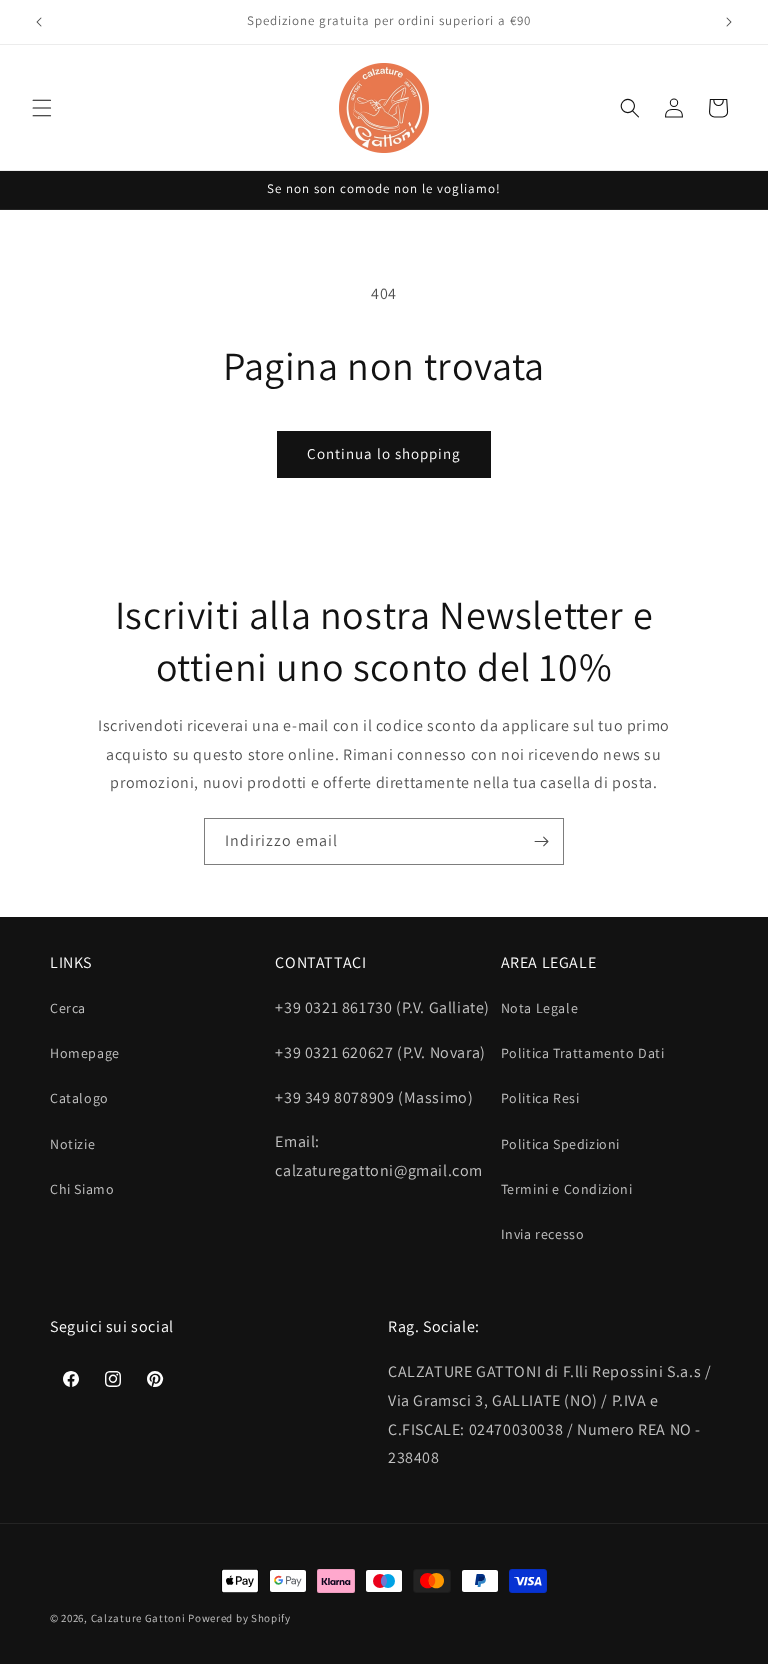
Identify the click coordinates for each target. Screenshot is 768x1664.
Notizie (72, 1144)
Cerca (68, 1008)
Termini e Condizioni (567, 1189)
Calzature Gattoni (138, 1618)
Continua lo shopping (384, 453)
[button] (42, 108)
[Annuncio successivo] (729, 22)
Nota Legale (540, 1008)
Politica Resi (540, 1098)
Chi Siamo (82, 1189)
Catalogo (79, 1098)
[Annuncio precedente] (39, 22)
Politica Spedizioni (560, 1144)
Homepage (85, 1053)
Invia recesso (543, 1234)
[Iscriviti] (541, 841)
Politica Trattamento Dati (583, 1053)
